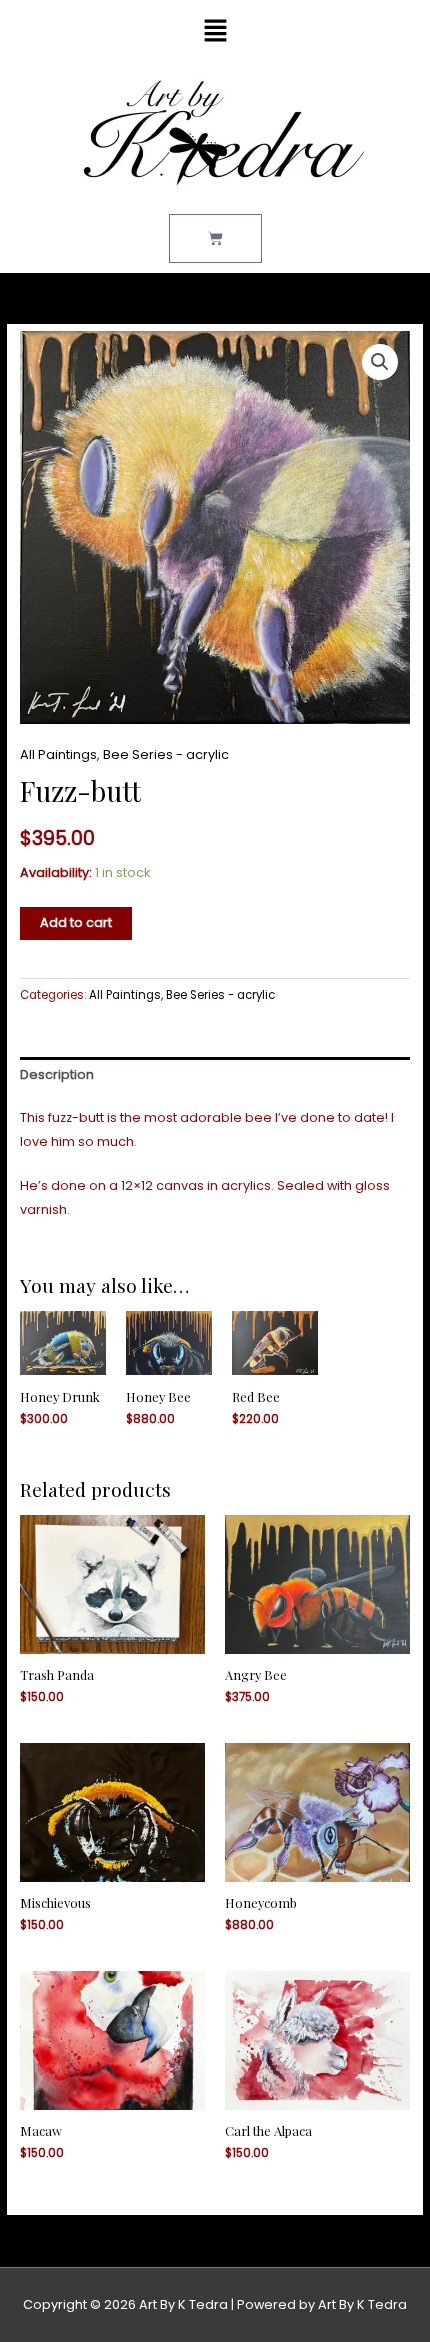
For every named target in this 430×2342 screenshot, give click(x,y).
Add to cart (76, 922)
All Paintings (58, 754)
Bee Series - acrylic (166, 754)
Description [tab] (57, 1074)
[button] (215, 32)
